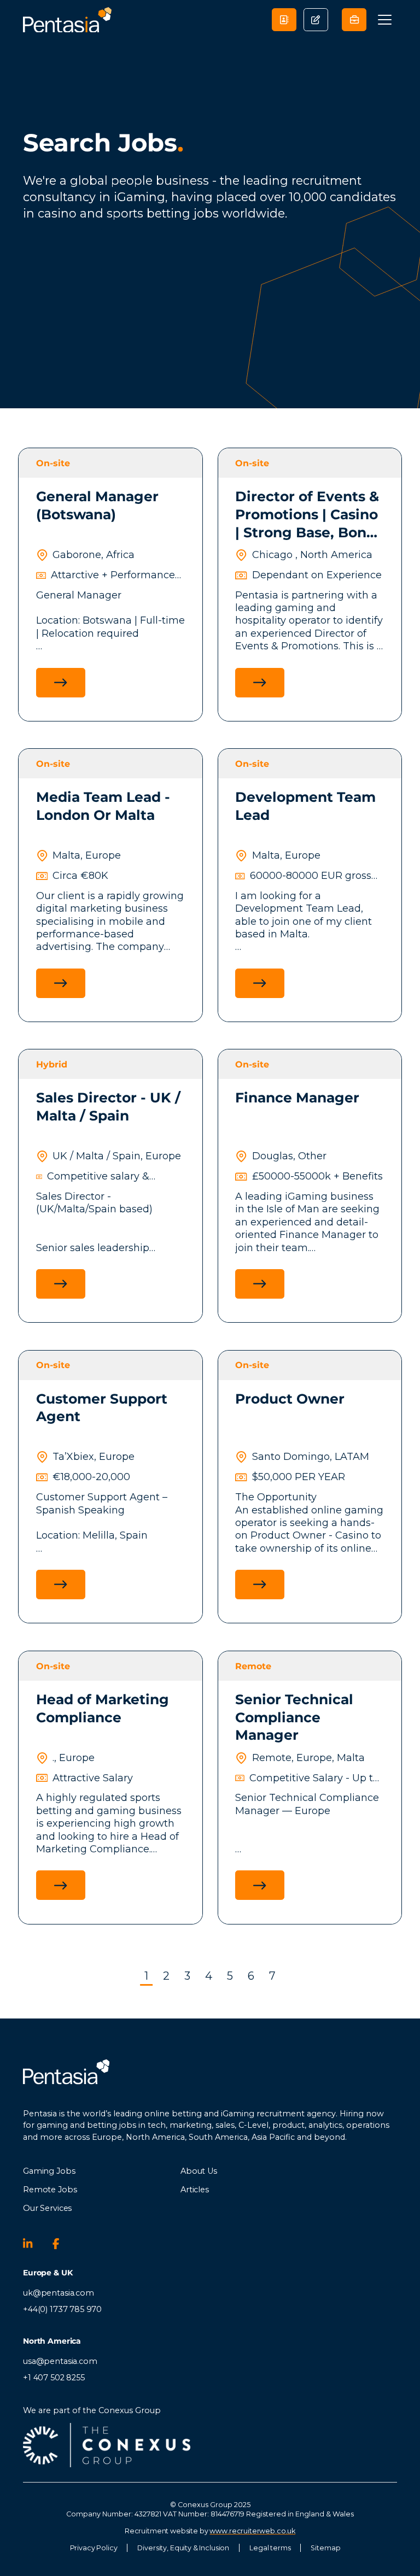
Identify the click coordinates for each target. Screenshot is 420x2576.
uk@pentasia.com (59, 2293)
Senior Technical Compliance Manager (294, 1717)
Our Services (47, 2208)
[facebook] (62, 2244)
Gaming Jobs (49, 2171)
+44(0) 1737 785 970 (62, 2309)
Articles (195, 2190)
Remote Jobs (50, 2190)
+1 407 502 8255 (54, 2378)
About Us (199, 2171)
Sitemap (325, 2548)
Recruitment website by (210, 2531)
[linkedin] (33, 2244)
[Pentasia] (67, 20)
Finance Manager (297, 1098)
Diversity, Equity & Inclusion (183, 2548)
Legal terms (270, 2548)
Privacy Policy (94, 2548)
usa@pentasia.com (60, 2361)
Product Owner (290, 1399)
